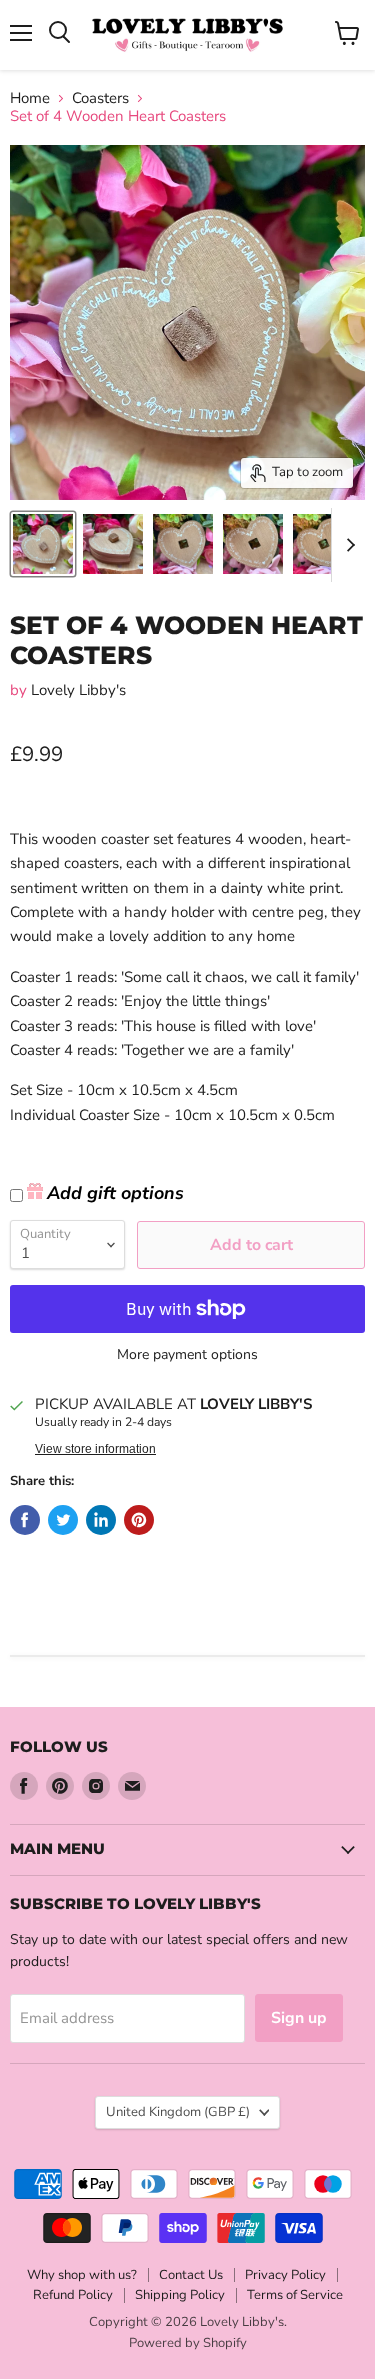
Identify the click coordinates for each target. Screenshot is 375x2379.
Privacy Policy (285, 2275)
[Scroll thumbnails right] (347, 545)
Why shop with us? (82, 2275)
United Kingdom (178, 2112)
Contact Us (191, 2275)
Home (30, 98)
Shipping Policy (180, 2295)
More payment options (187, 1355)
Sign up (299, 2018)
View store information (95, 1449)
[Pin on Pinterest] (139, 1520)
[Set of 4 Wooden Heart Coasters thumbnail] (43, 544)
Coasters (100, 98)
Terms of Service (295, 2295)
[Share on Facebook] (25, 1520)
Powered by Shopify (188, 2343)
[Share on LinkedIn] (101, 1520)
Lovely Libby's (78, 690)
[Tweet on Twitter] (63, 1520)
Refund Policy (73, 2295)
